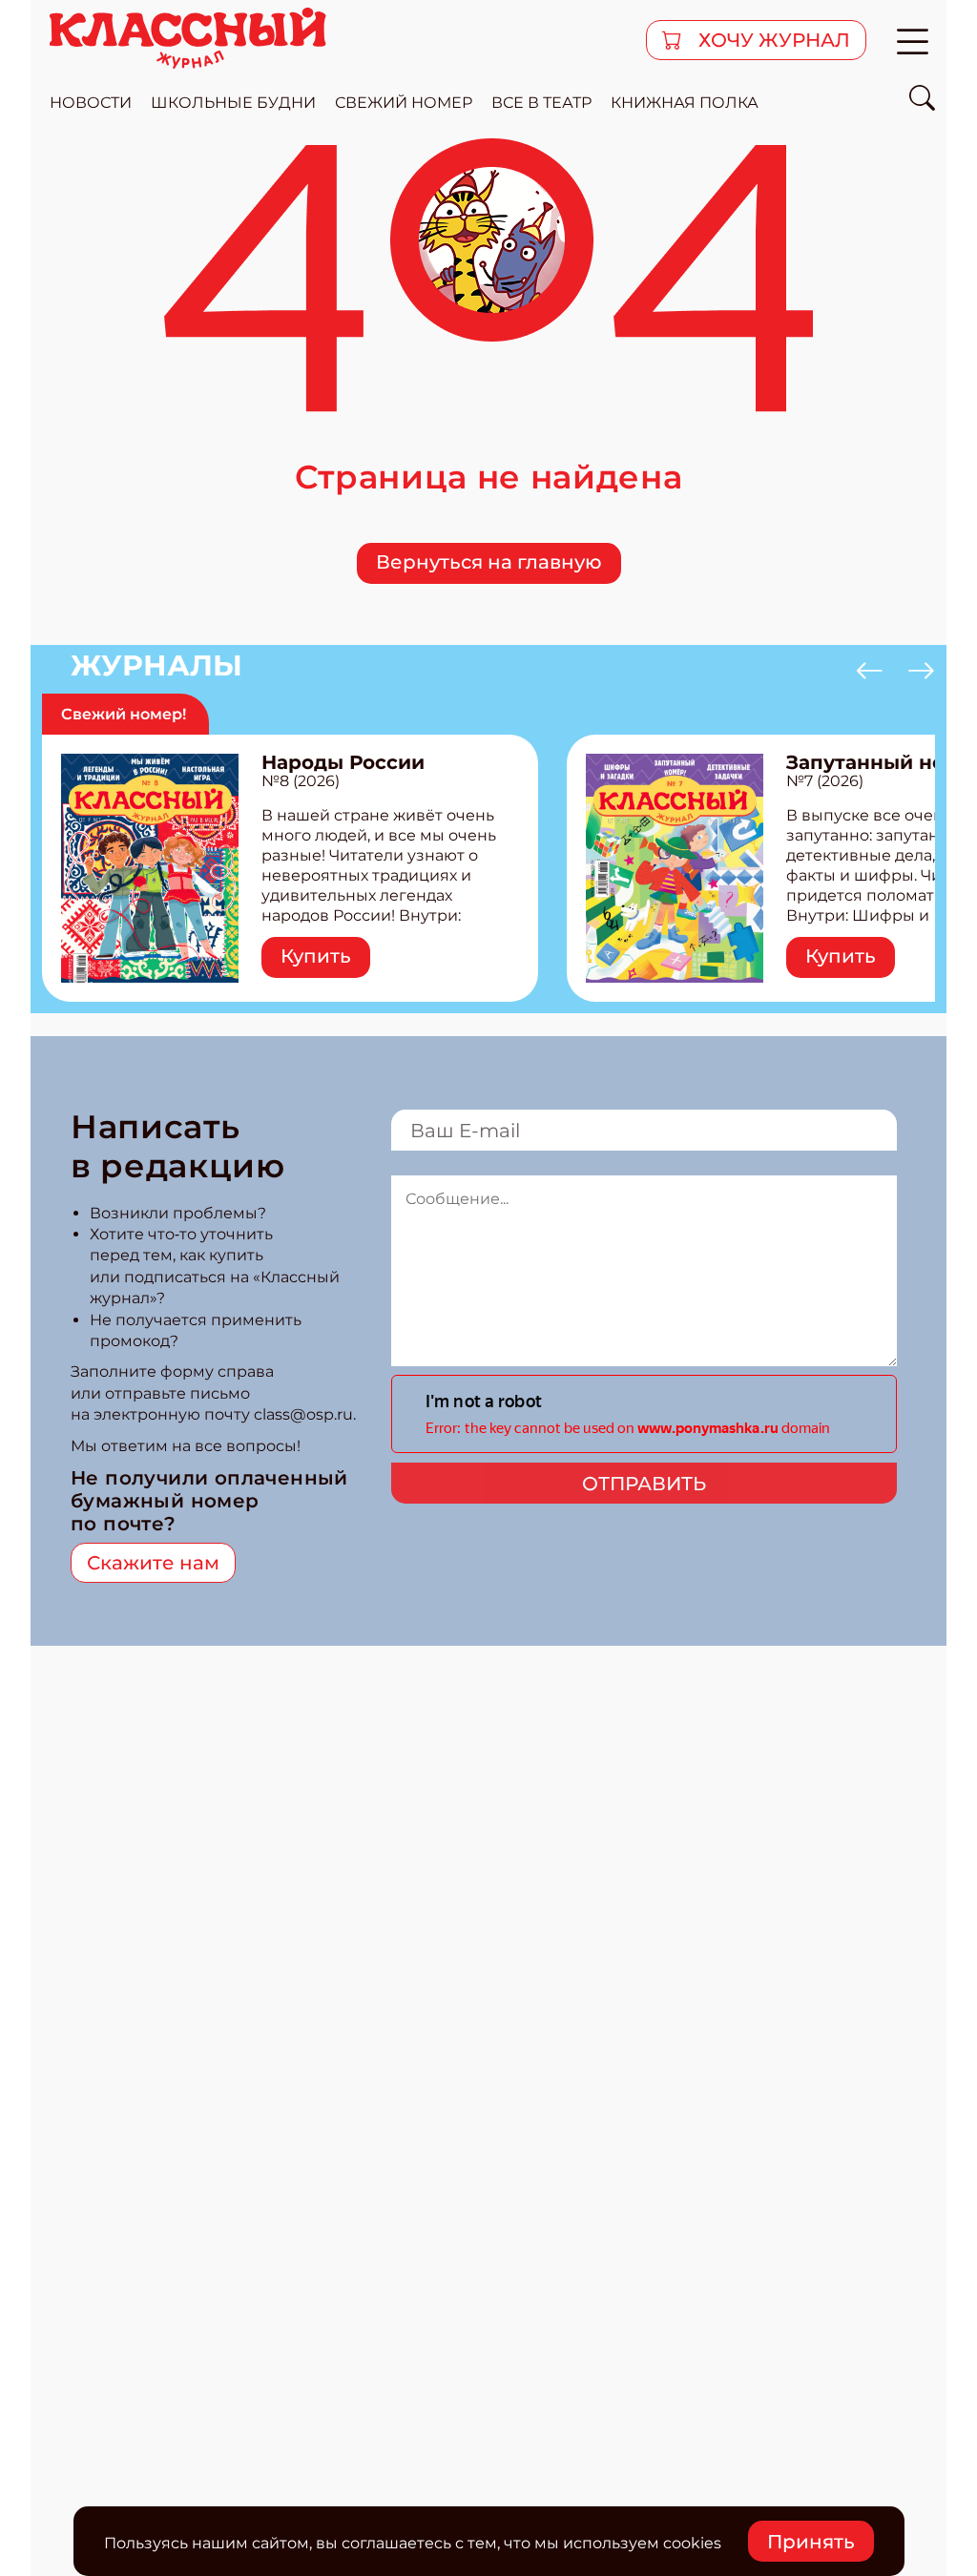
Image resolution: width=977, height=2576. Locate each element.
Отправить (644, 1484)
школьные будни (233, 103)
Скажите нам (153, 1563)
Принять (811, 2542)
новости (91, 103)
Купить (316, 956)
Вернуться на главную (489, 562)
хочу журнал (772, 40)
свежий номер (404, 103)
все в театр (541, 103)
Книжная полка (685, 103)
